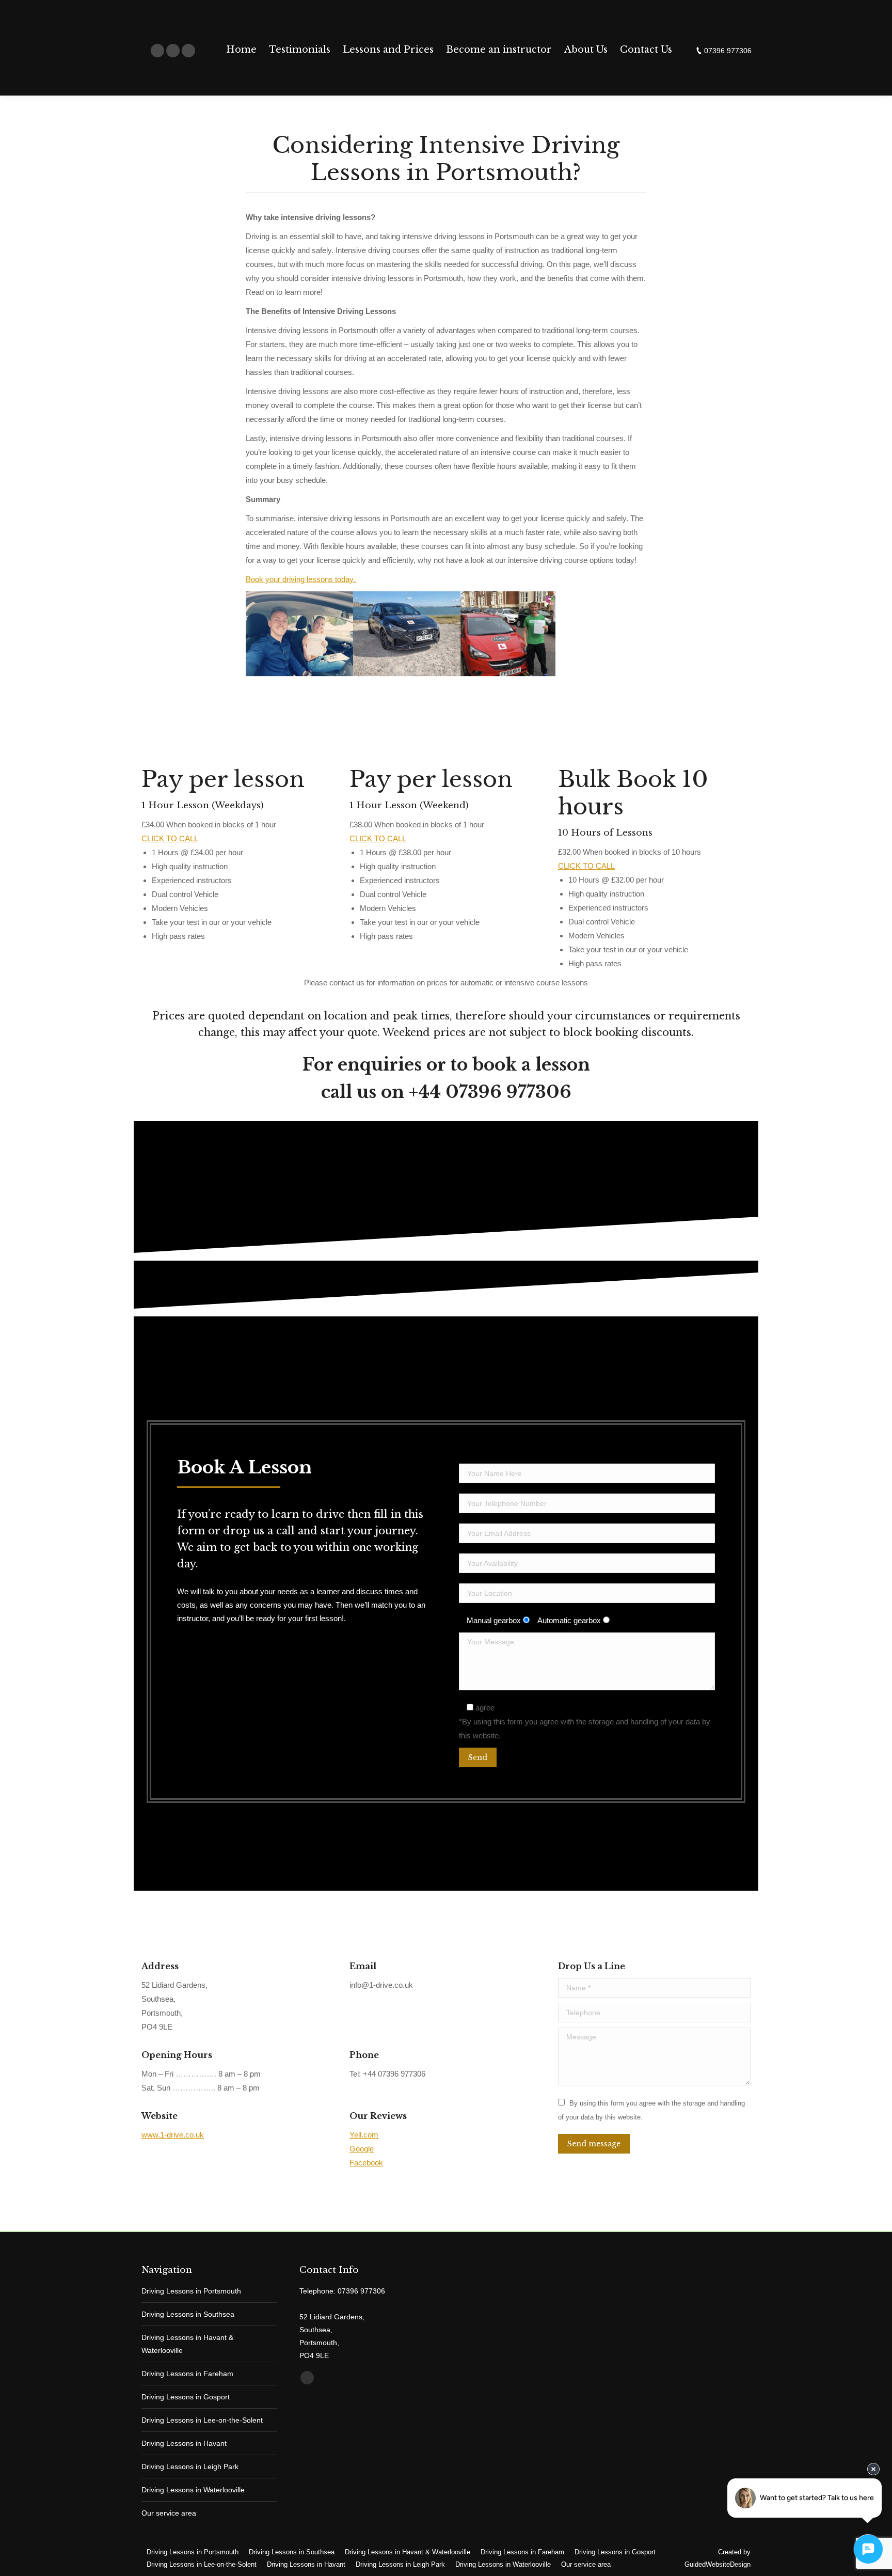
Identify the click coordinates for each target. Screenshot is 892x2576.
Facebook (366, 2163)
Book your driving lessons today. (301, 579)
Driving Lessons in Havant (184, 2443)
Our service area (169, 2513)
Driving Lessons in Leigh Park (190, 2467)
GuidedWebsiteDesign (718, 2564)
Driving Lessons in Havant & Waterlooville (187, 2344)
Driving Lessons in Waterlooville (193, 2490)
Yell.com (364, 2135)
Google (362, 2149)
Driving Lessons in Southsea (188, 2314)
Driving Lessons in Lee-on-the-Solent (202, 2420)
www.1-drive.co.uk (173, 2135)
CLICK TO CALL (170, 838)
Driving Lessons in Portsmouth (191, 2291)
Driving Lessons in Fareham (187, 2374)
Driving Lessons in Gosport (186, 2397)
